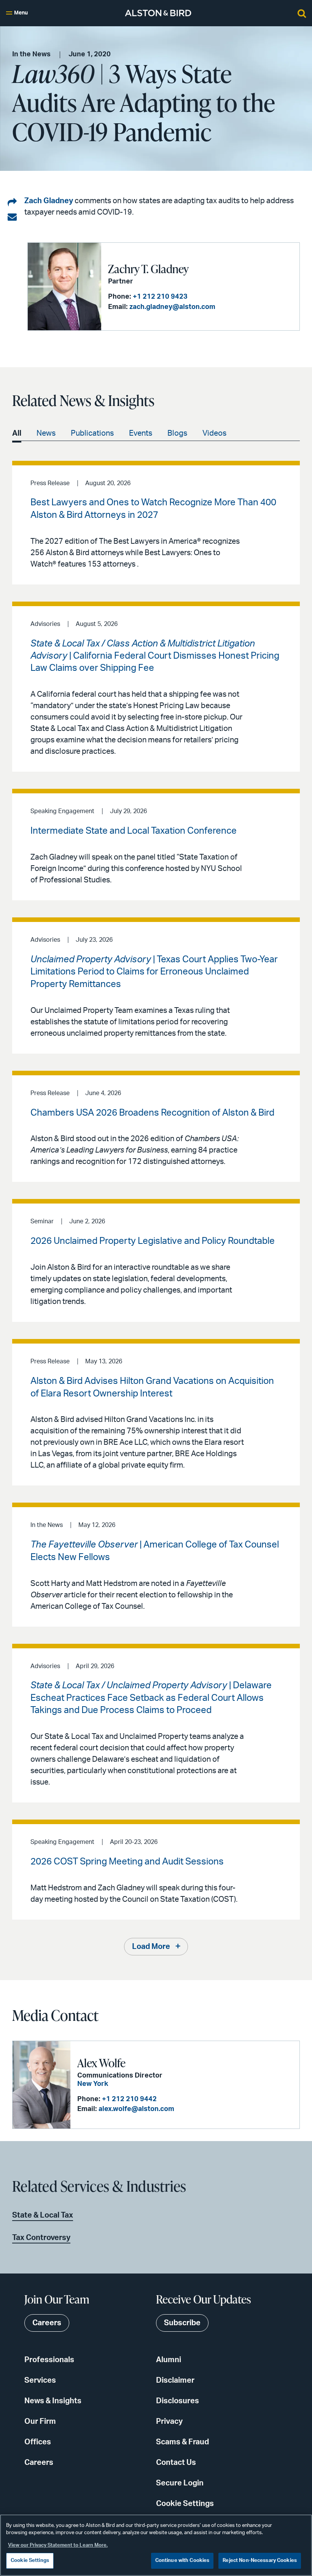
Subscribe (182, 2323)
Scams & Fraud (182, 2442)
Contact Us (176, 2463)
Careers (39, 2463)
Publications (92, 433)
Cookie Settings (185, 2504)
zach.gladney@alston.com (172, 307)
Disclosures (177, 2401)
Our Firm (40, 2422)
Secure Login (180, 2483)
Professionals (49, 2360)
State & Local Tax (43, 2215)
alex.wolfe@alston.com (136, 2109)
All (17, 433)
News (46, 433)
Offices (38, 2442)
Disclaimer (175, 2380)
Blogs (177, 433)
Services (40, 2380)
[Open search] (302, 13)
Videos (214, 433)
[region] (156, 2545)
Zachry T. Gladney (148, 269)
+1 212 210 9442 (129, 2099)
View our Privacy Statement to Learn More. (58, 2545)
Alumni (169, 2360)
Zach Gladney (49, 201)
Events (141, 433)
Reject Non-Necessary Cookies (260, 2561)
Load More (151, 1947)
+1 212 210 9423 (160, 297)
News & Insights (53, 2401)
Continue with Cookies (182, 2561)
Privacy (169, 2422)
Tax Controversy (41, 2238)
